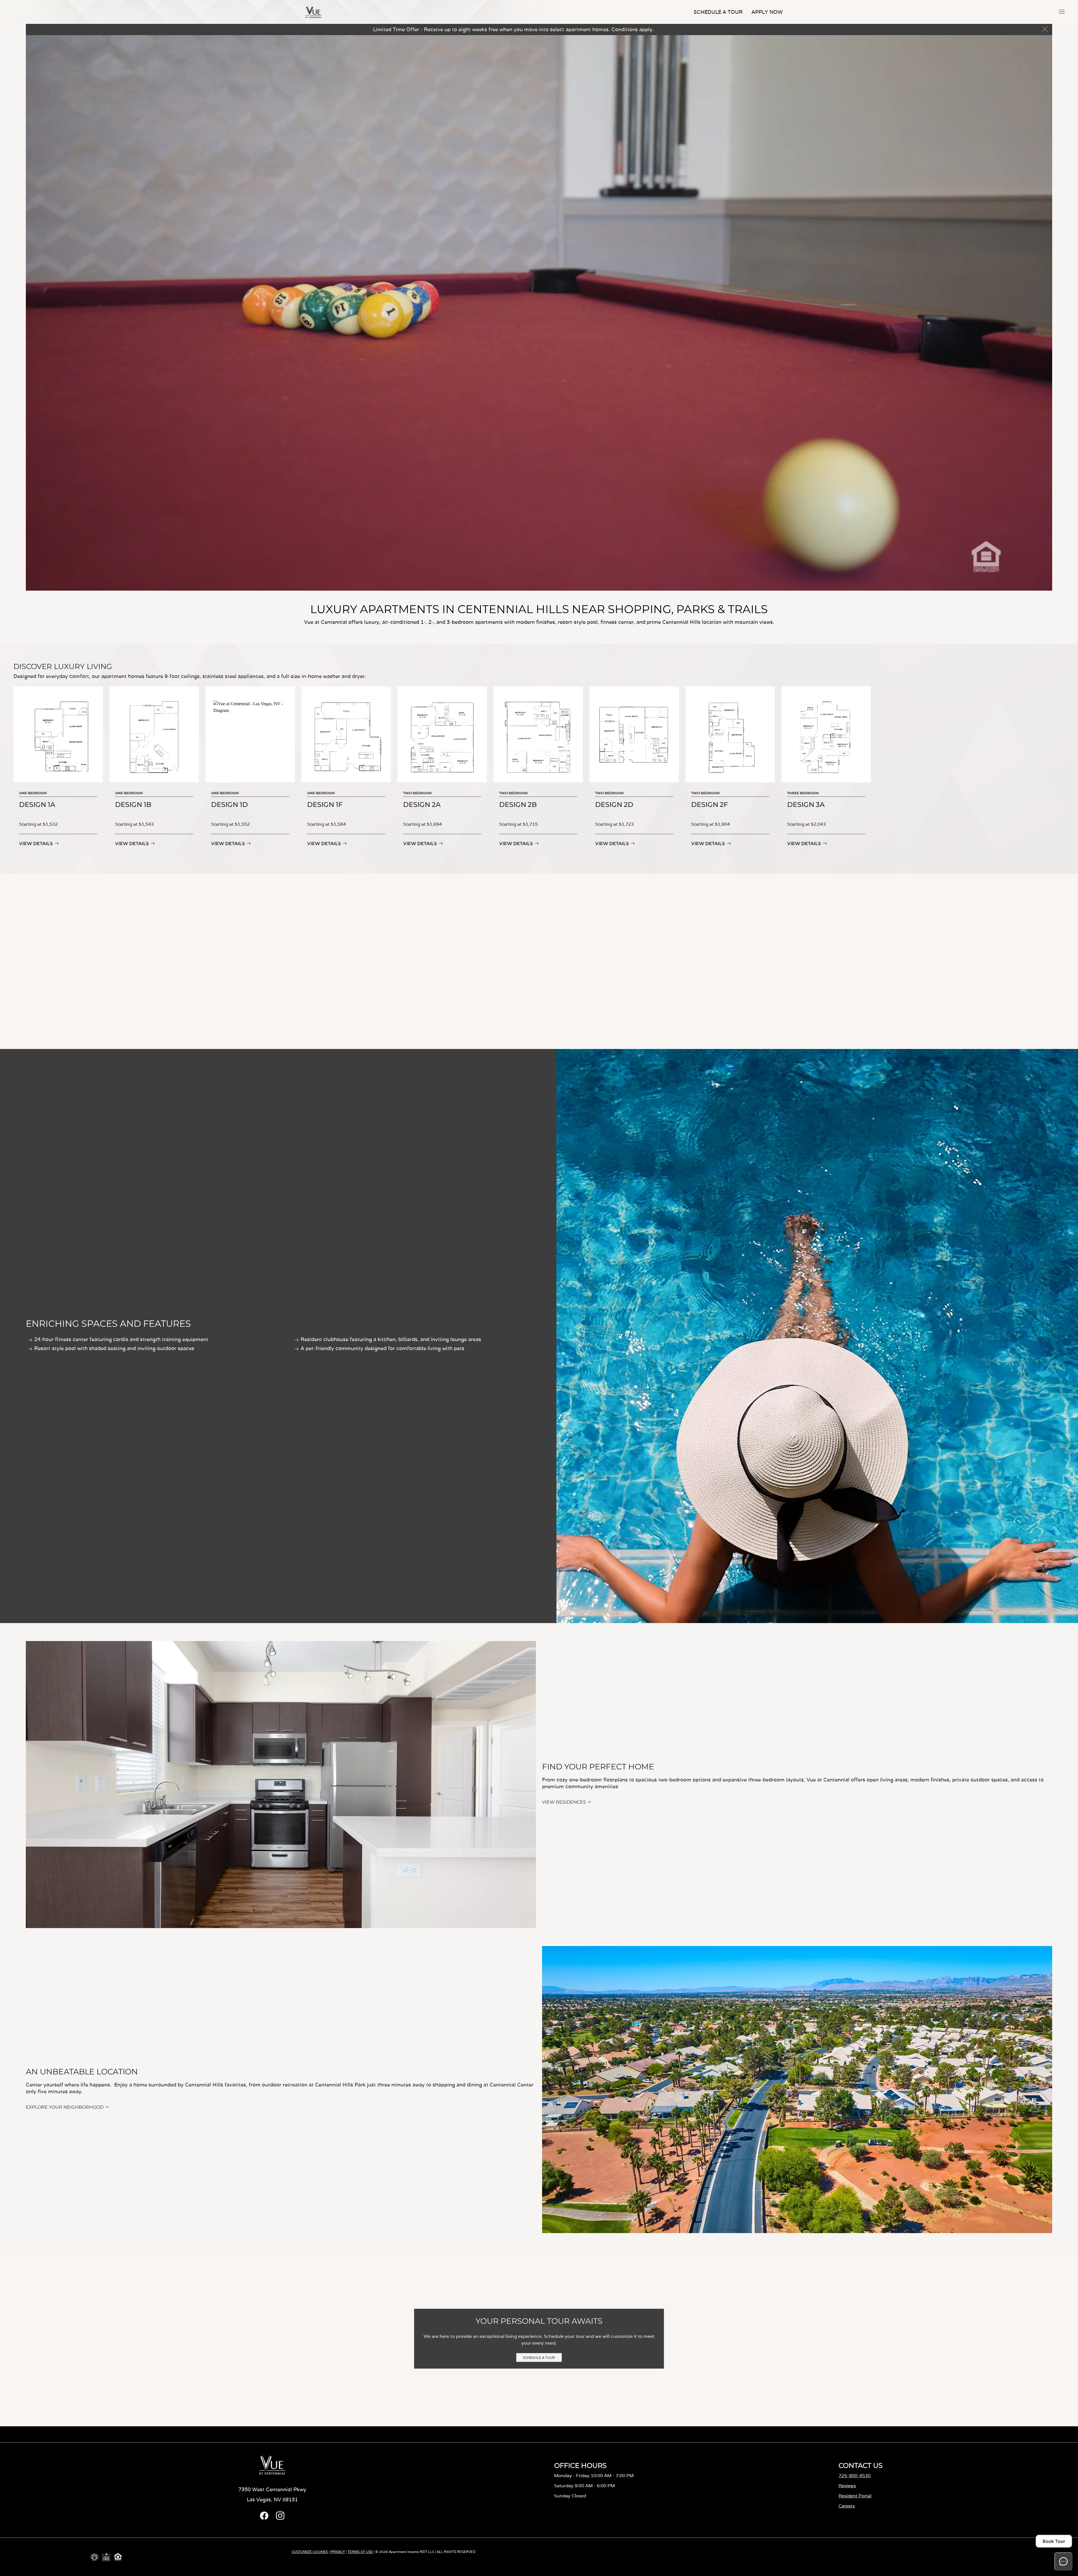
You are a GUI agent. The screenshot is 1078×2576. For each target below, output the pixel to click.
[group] (58, 771)
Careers (847, 2506)
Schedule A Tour (718, 12)
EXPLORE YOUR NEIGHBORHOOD (65, 2107)
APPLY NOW (767, 12)
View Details (36, 844)
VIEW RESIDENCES (564, 1802)
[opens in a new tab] (264, 2518)
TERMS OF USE (360, 2552)
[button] (1062, 12)
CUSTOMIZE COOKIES (310, 2552)
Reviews (847, 2486)
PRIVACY (338, 2552)
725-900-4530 (855, 2476)
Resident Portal (855, 2496)
